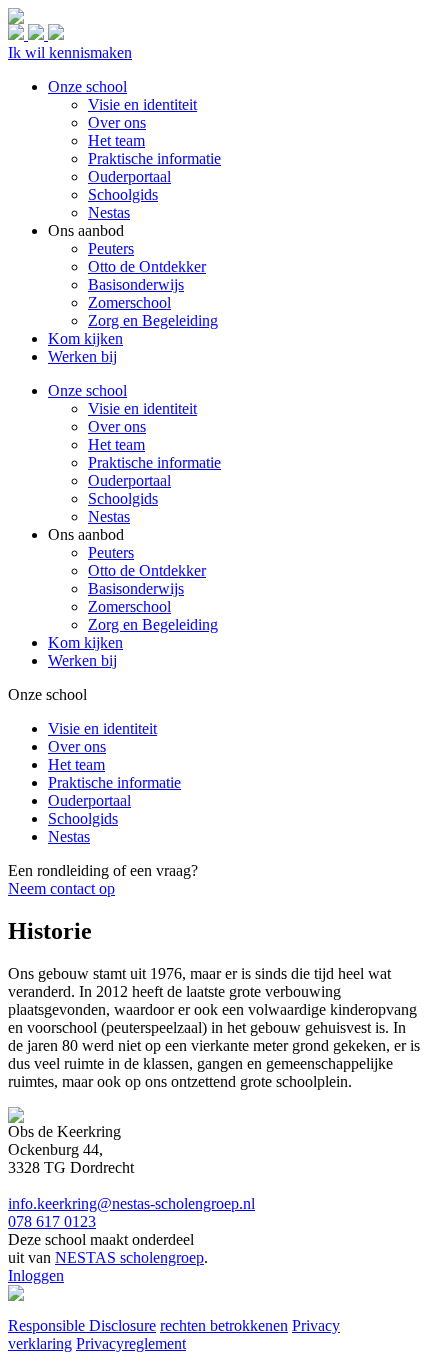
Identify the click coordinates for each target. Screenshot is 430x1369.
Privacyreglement (131, 1343)
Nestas (109, 516)
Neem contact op (61, 888)
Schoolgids (123, 498)
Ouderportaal (129, 480)
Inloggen (36, 1275)
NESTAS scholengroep (129, 1257)
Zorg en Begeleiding (153, 624)
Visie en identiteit (142, 408)
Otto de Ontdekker (147, 570)
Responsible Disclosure (82, 1325)
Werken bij (82, 660)
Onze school (87, 390)
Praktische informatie (154, 462)
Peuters (111, 552)
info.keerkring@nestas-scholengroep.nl (131, 1203)
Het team (116, 444)
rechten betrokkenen (224, 1325)
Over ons (117, 426)
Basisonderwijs (136, 588)
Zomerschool (129, 606)
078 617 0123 (52, 1221)
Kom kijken (85, 642)
